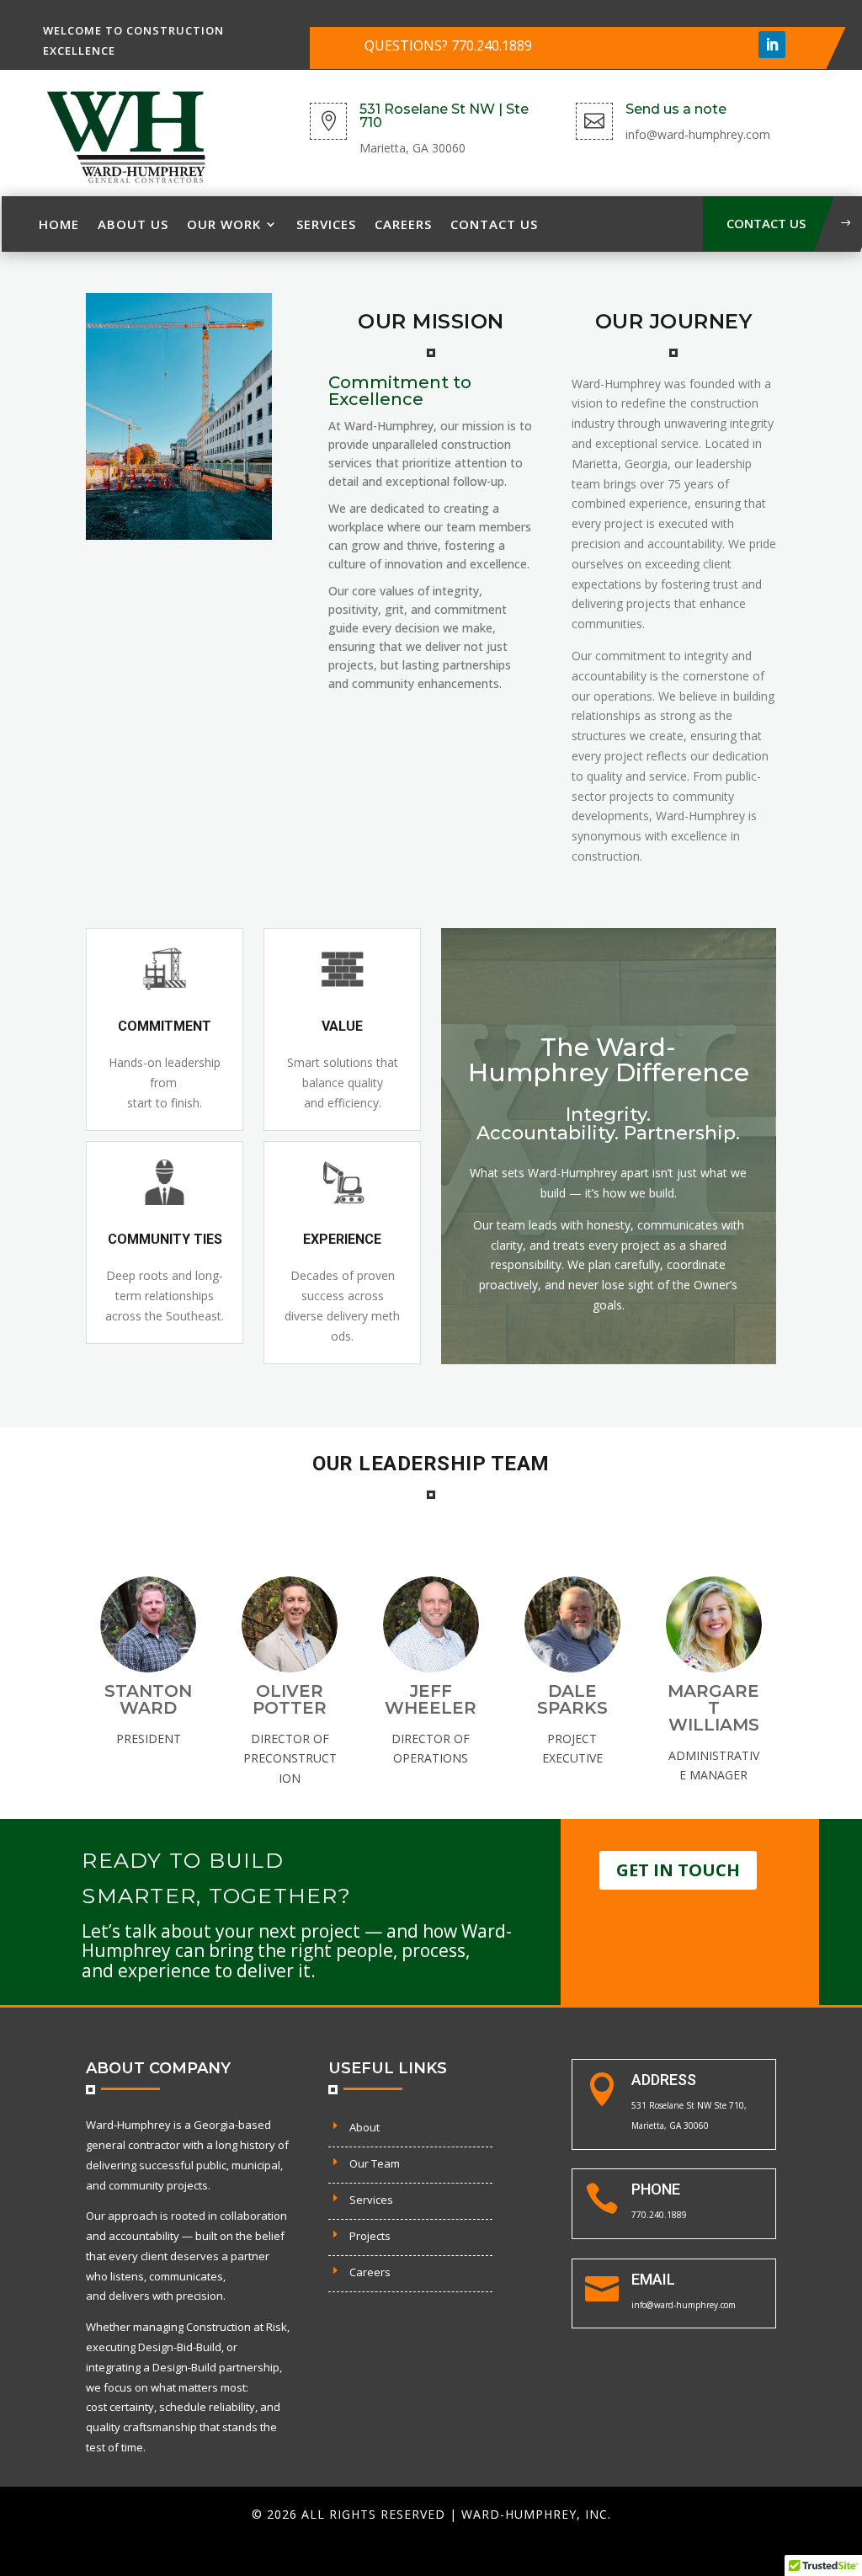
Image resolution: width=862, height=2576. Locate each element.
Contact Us (494, 224)
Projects (370, 2236)
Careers (403, 224)
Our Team (375, 2163)
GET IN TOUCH (678, 1870)
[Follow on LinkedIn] (772, 45)
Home (59, 224)
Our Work (224, 224)
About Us (133, 224)
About (364, 2127)
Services (326, 224)
